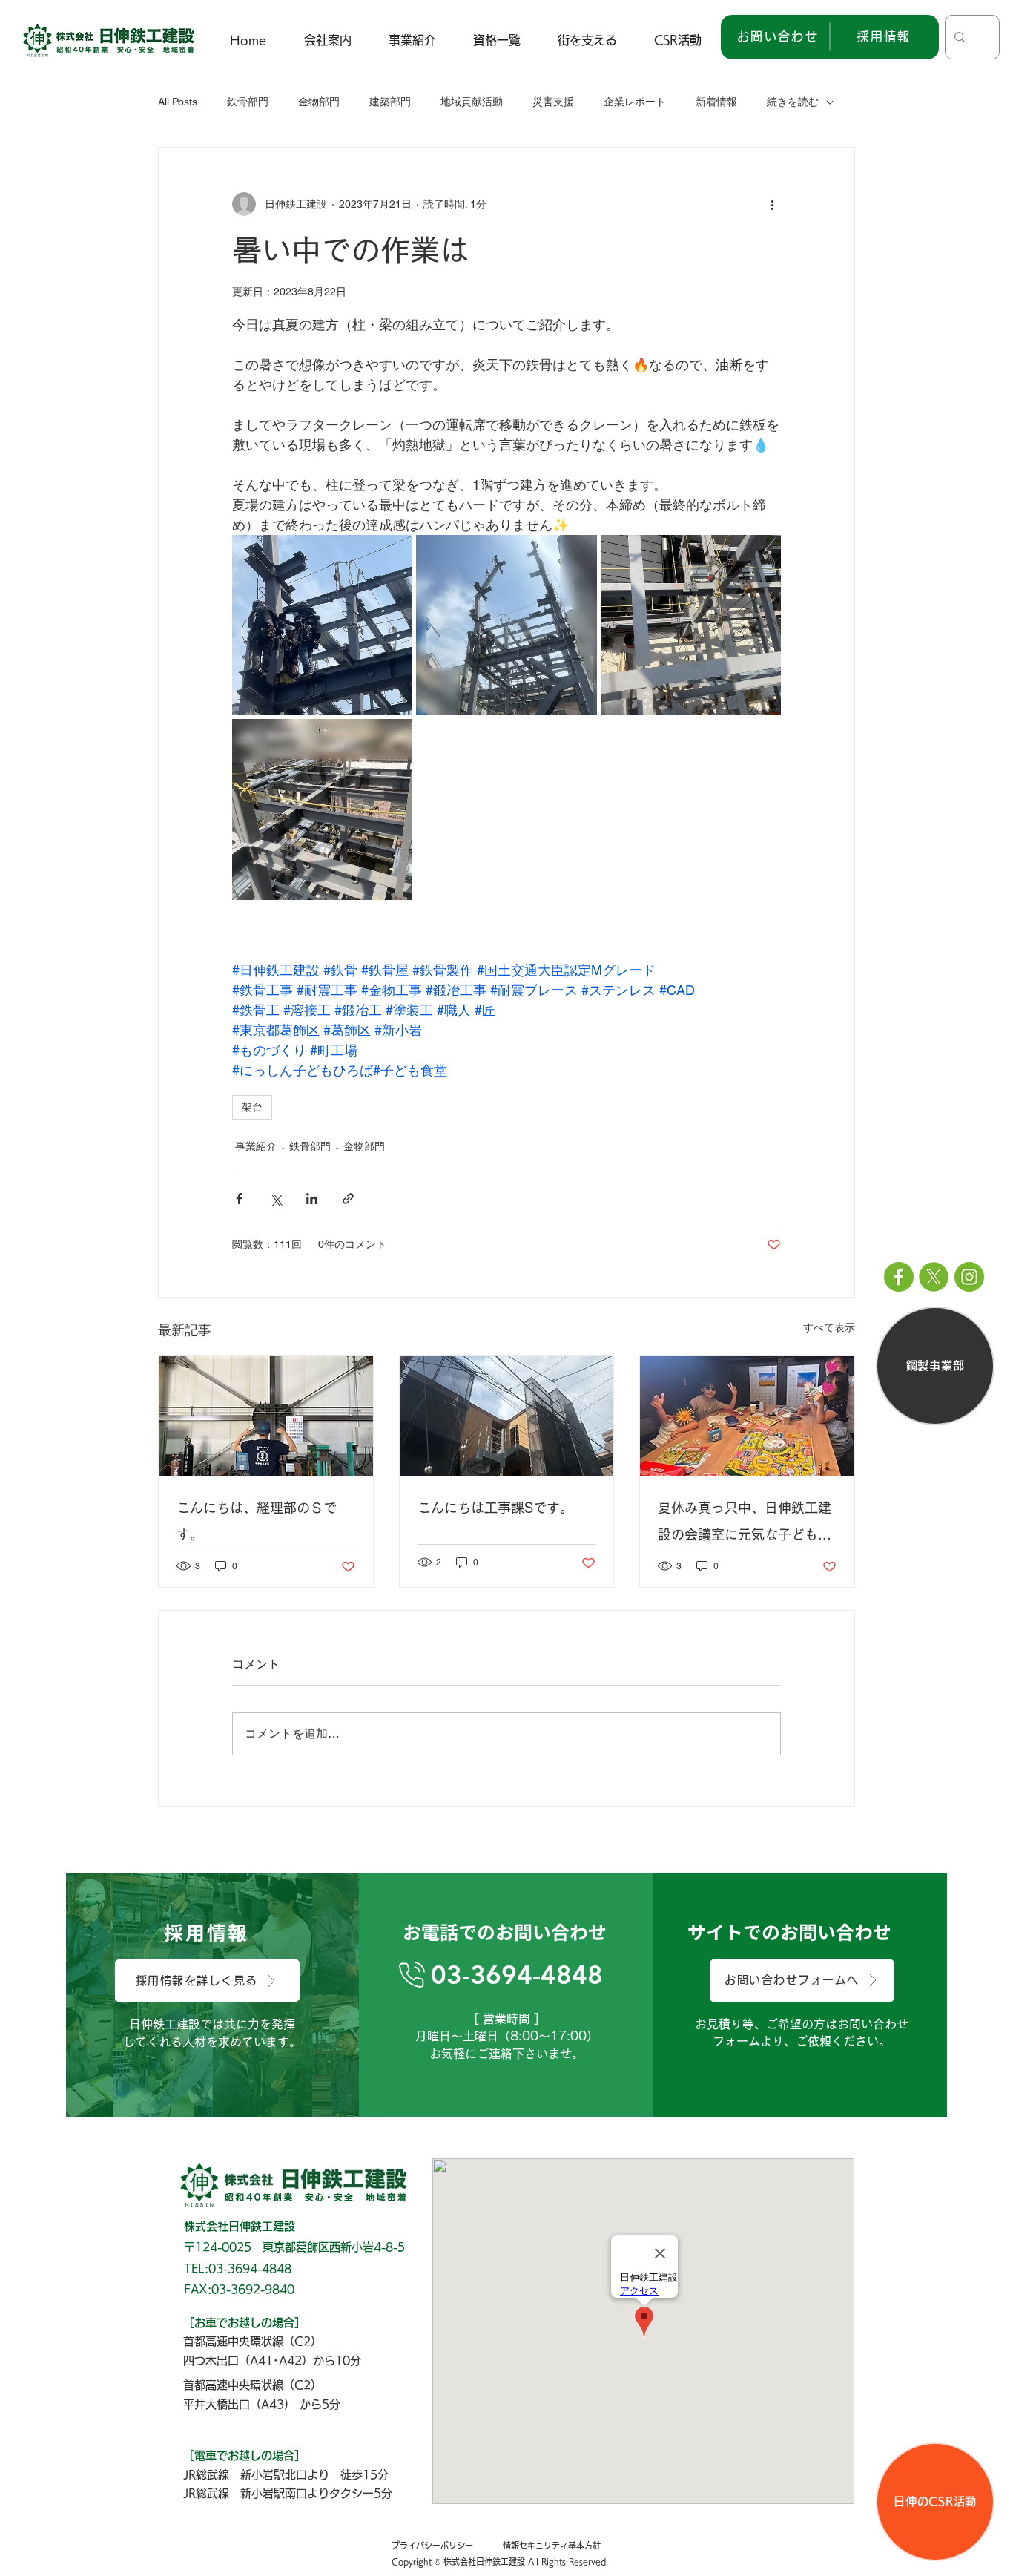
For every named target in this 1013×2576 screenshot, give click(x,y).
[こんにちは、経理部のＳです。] (266, 1416)
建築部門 (390, 102)
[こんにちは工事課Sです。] (507, 1416)
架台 (252, 1107)
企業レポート (635, 102)
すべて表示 (829, 1327)
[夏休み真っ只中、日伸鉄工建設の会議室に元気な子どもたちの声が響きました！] (747, 1416)
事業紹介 (256, 1146)
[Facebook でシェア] (239, 1199)
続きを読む (793, 102)
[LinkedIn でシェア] (312, 1199)
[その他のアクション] (772, 204)
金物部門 (319, 102)
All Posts (178, 102)
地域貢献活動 (472, 102)
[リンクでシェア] (348, 1199)
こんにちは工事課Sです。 (495, 1508)
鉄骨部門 (248, 102)
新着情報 (716, 102)
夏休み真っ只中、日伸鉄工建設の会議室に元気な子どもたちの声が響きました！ (745, 1524)
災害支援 (553, 102)
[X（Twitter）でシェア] (275, 1199)
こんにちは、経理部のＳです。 (257, 1521)
